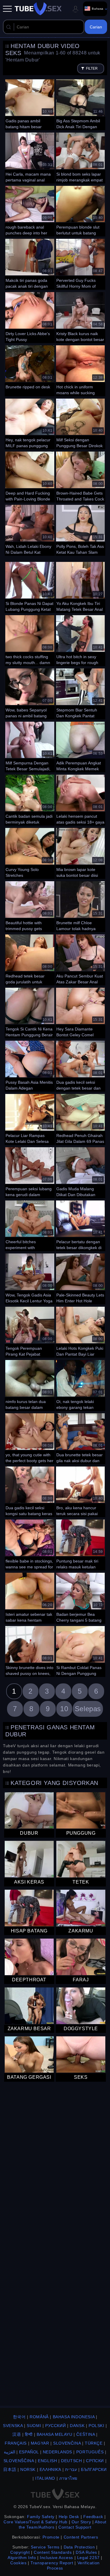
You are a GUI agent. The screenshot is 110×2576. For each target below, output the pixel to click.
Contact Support (75, 2527)
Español (29, 2452)
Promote (51, 2537)
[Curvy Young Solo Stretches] (30, 853)
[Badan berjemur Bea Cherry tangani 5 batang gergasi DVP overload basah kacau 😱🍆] (80, 1597)
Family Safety (41, 2517)
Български (94, 2469)
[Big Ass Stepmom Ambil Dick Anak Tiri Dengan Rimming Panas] (80, 104)
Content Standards (53, 2552)
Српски (95, 2461)
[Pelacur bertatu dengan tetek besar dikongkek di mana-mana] (80, 1225)
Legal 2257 (88, 2558)
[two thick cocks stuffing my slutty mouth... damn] (30, 640)
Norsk (28, 2469)
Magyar (40, 2443)
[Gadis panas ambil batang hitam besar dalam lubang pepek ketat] (30, 104)
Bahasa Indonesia (74, 2417)
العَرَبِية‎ (10, 2452)
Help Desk (69, 2517)
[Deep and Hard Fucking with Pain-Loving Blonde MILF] (30, 476)
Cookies (18, 2563)
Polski (97, 2426)
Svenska (13, 2426)
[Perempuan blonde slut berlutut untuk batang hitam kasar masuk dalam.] (80, 210)
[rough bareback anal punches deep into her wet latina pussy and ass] (30, 210)
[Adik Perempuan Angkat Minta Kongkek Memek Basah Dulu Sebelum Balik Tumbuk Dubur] (80, 746)
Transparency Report (52, 2563)
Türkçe (94, 2443)
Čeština (86, 2434)
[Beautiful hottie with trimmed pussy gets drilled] (30, 906)
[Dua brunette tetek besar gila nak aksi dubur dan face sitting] (80, 1438)
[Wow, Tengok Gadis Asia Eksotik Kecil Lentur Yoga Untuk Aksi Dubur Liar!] (30, 1278)
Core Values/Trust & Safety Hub (35, 2522)
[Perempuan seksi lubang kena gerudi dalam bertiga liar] (30, 1172)
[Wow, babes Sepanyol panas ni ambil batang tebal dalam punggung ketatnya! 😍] (30, 693)
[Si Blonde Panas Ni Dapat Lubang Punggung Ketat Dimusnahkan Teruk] (30, 586)
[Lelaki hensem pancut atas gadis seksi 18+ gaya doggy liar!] (80, 799)
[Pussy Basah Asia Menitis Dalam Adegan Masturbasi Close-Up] (30, 1065)
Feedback (93, 2517)
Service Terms (45, 2547)
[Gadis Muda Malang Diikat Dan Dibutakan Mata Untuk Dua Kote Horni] (80, 1172)
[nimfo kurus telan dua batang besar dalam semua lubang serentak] (30, 1385)
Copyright (20, 2552)
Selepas (88, 1709)
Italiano (45, 2478)
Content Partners (81, 2537)
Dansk (77, 2426)
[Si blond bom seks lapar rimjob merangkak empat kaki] (80, 157)
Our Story (81, 2522)
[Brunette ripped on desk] (30, 370)
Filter (92, 68)
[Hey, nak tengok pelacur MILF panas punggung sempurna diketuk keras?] (30, 423)
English (47, 2461)
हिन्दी (29, 2434)
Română (39, 2417)
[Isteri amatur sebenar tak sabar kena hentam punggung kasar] (30, 1597)
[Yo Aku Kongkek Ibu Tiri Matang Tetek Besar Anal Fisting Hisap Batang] (80, 586)
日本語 (10, 2469)
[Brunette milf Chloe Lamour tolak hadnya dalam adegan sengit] (80, 906)
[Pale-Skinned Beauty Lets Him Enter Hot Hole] (80, 1278)
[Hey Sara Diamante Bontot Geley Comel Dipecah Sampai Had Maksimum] (80, 1012)
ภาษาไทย (68, 2478)
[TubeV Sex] (38, 9)
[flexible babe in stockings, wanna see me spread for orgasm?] (30, 1544)
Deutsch (71, 2461)
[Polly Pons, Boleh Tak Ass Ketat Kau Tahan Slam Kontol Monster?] (80, 529)
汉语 (17, 2434)
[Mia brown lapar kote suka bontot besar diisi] (80, 853)
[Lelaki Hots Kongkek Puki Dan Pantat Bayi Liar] (80, 1331)
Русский (55, 2426)
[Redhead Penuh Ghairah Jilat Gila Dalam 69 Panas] (80, 1119)
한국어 (19, 2417)
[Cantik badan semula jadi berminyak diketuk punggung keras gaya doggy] (30, 799)
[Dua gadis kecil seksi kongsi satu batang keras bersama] (30, 1491)
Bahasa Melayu (55, 2434)
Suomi (34, 2426)
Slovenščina (19, 2461)
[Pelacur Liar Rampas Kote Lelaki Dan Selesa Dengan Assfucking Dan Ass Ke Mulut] (30, 1119)
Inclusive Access (56, 2558)
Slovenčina (67, 2443)
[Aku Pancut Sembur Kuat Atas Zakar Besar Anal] (80, 959)
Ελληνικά (50, 2469)
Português (90, 2452)
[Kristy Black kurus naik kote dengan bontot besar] (80, 317)
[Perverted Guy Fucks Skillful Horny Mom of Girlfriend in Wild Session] (80, 263)
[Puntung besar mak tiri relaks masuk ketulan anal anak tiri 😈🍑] (80, 1544)
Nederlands (57, 2452)
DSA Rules (86, 2552)
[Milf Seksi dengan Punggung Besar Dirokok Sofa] (80, 423)
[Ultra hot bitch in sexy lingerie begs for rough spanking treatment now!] (80, 640)
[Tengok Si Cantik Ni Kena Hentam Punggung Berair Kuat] (30, 1012)
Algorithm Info (22, 2558)
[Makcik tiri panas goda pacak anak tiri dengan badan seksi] (30, 263)
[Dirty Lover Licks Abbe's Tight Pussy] (30, 317)
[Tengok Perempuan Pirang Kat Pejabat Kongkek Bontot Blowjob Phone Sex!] (30, 1331)
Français (16, 2443)
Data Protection (79, 2547)
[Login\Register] (75, 9)
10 (64, 1709)
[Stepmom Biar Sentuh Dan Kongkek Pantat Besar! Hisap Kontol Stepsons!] (80, 693)
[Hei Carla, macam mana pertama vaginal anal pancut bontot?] (30, 157)
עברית (71, 2469)
